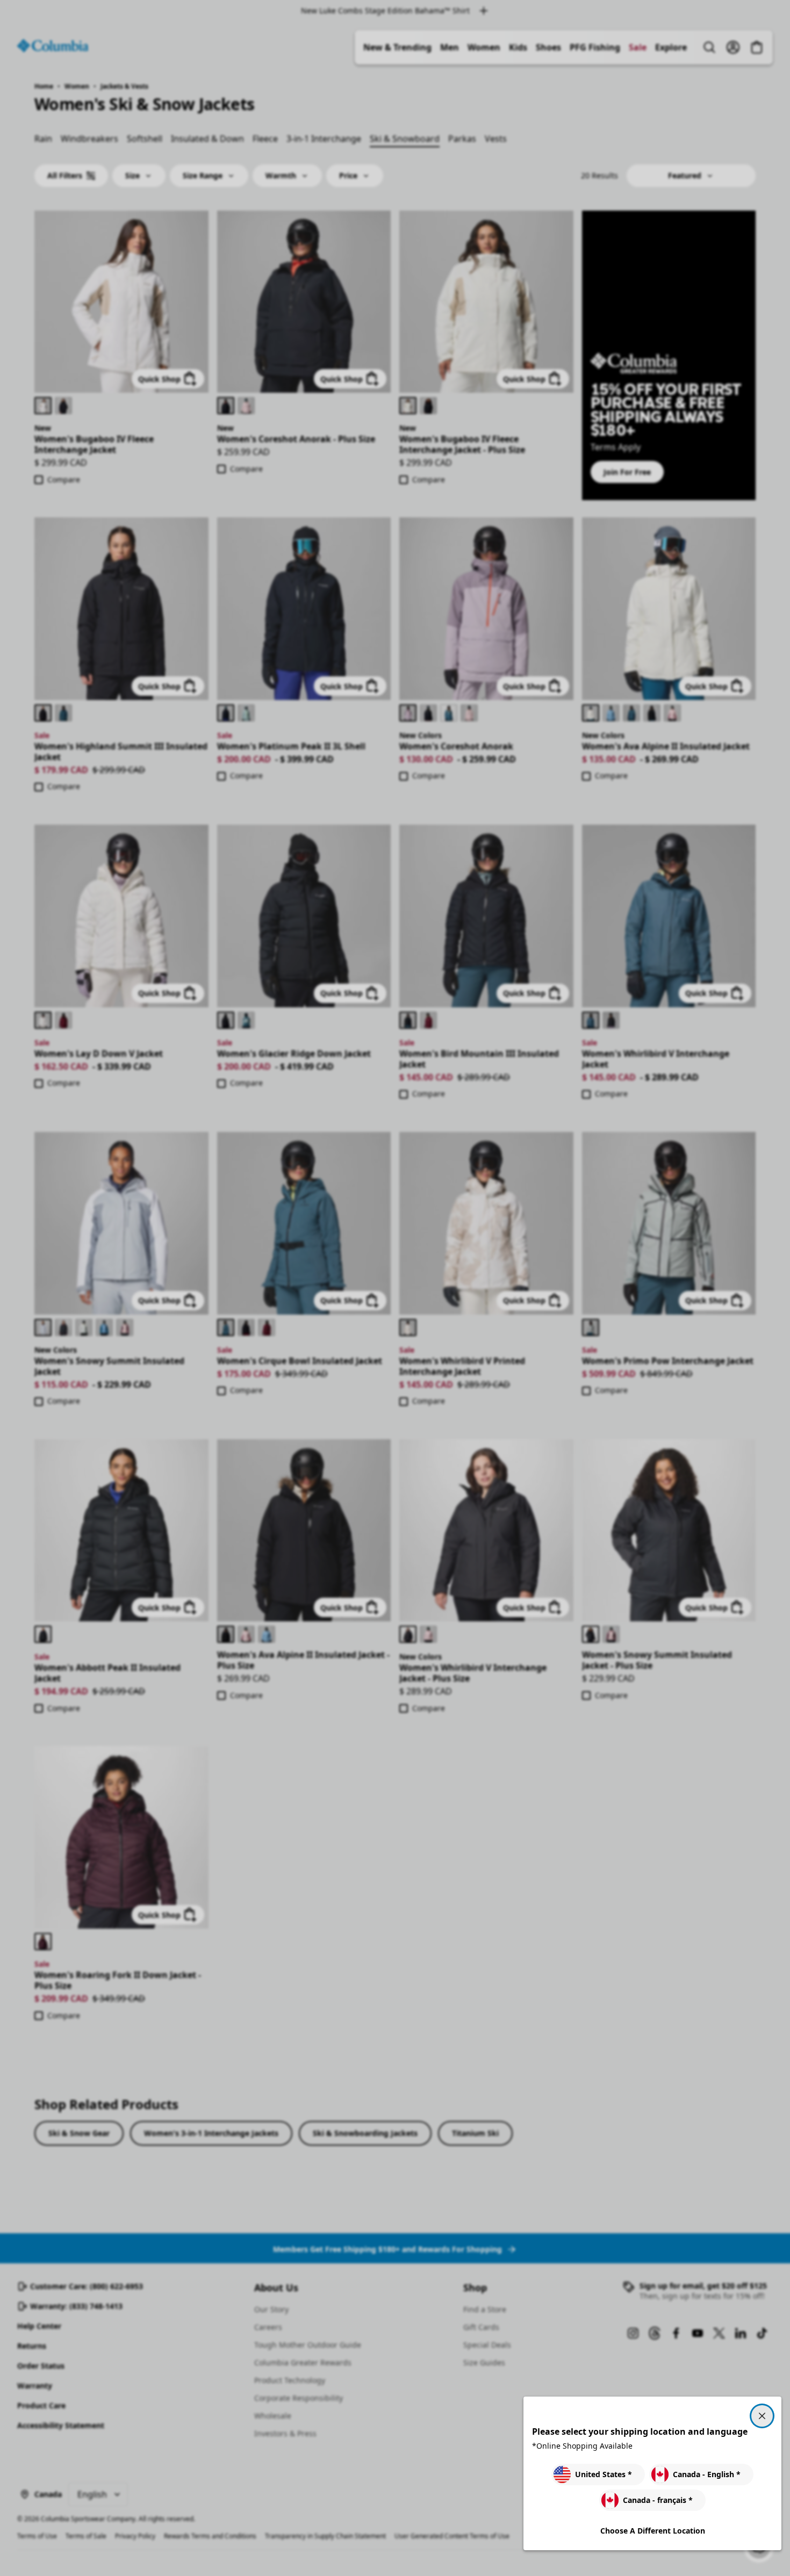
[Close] (762, 2416)
